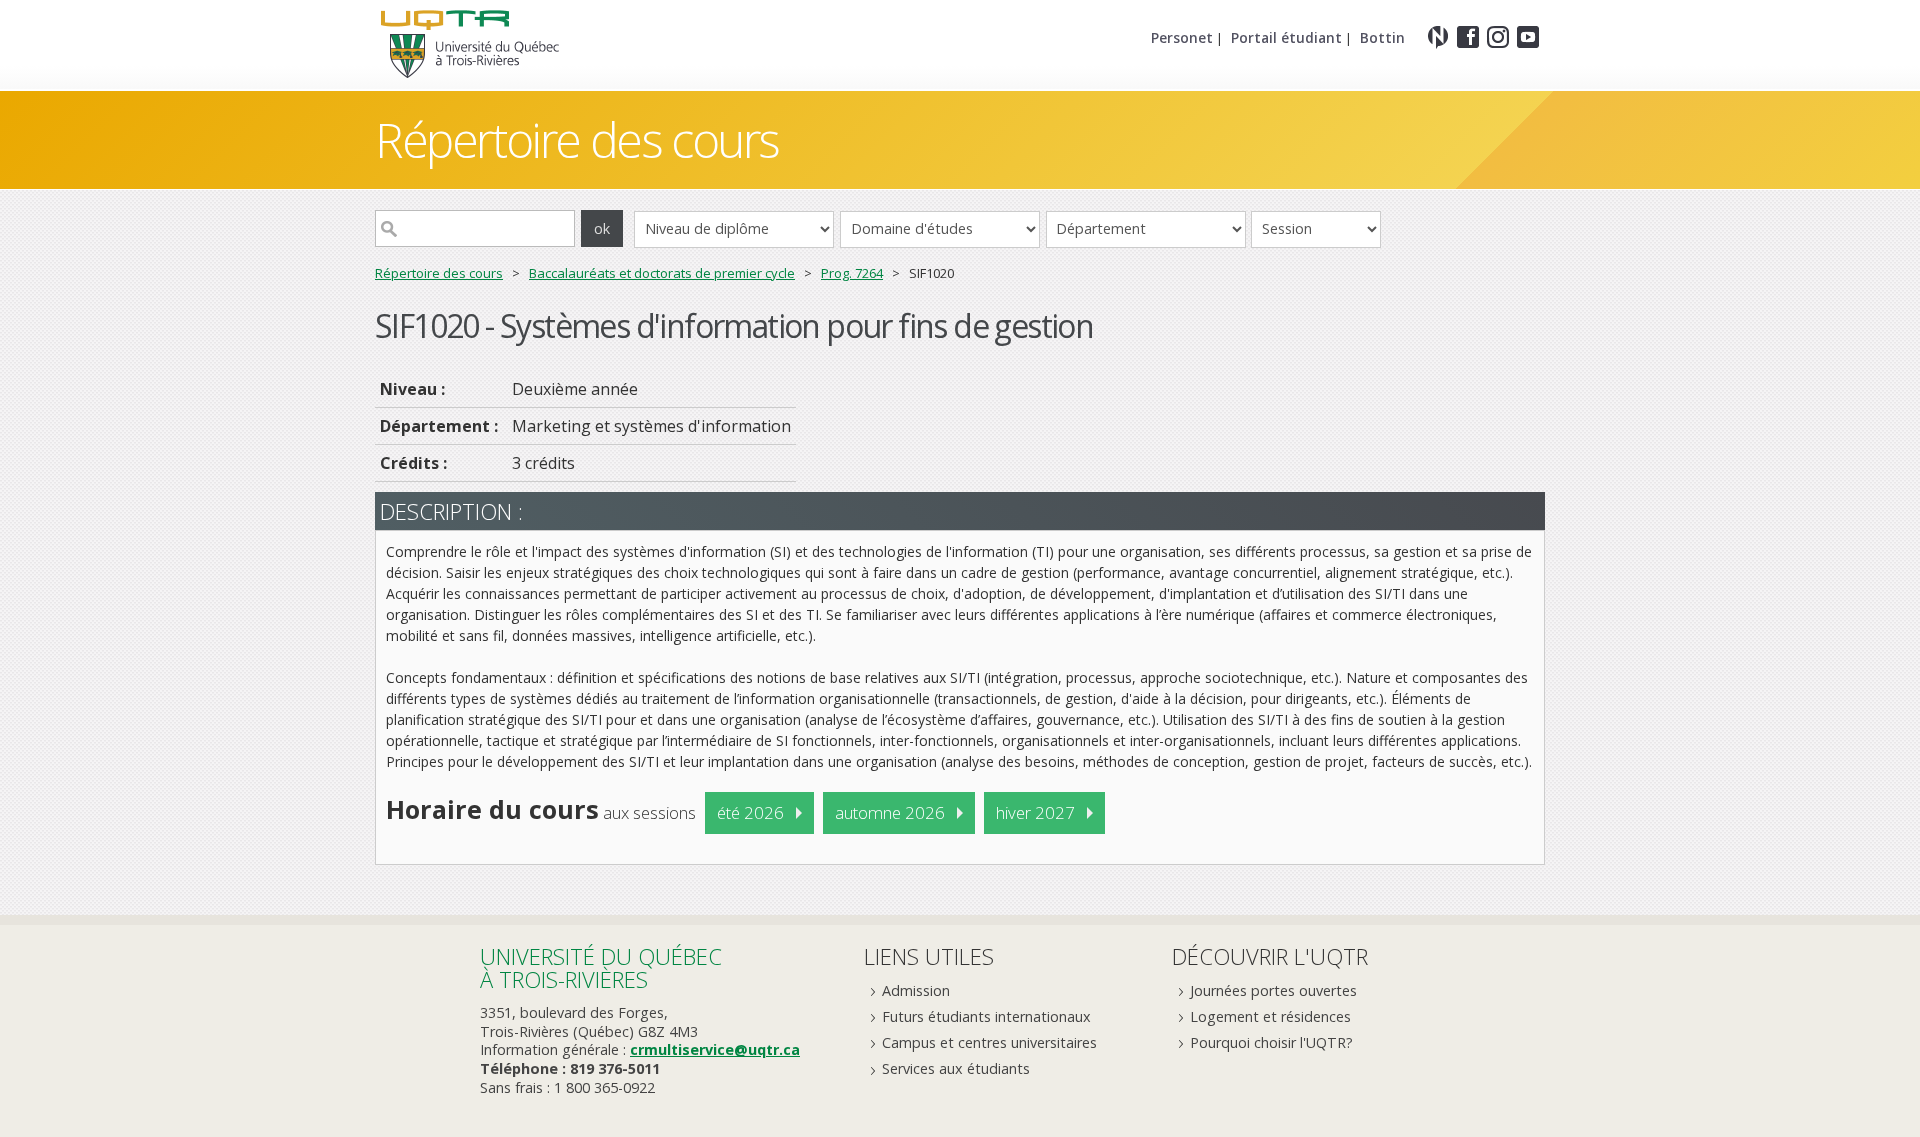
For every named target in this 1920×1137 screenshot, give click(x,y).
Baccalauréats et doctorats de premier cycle (662, 273)
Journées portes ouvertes (1273, 990)
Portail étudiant (1286, 37)
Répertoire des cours (439, 273)
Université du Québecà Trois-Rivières (601, 967)
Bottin (1382, 37)
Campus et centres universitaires (989, 1042)
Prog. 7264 (852, 273)
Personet (1182, 37)
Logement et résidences (1270, 1016)
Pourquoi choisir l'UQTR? (1271, 1042)
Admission (916, 990)
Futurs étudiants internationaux (986, 1016)
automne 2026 (890, 812)
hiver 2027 (1035, 812)
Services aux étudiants (956, 1068)
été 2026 (750, 812)
